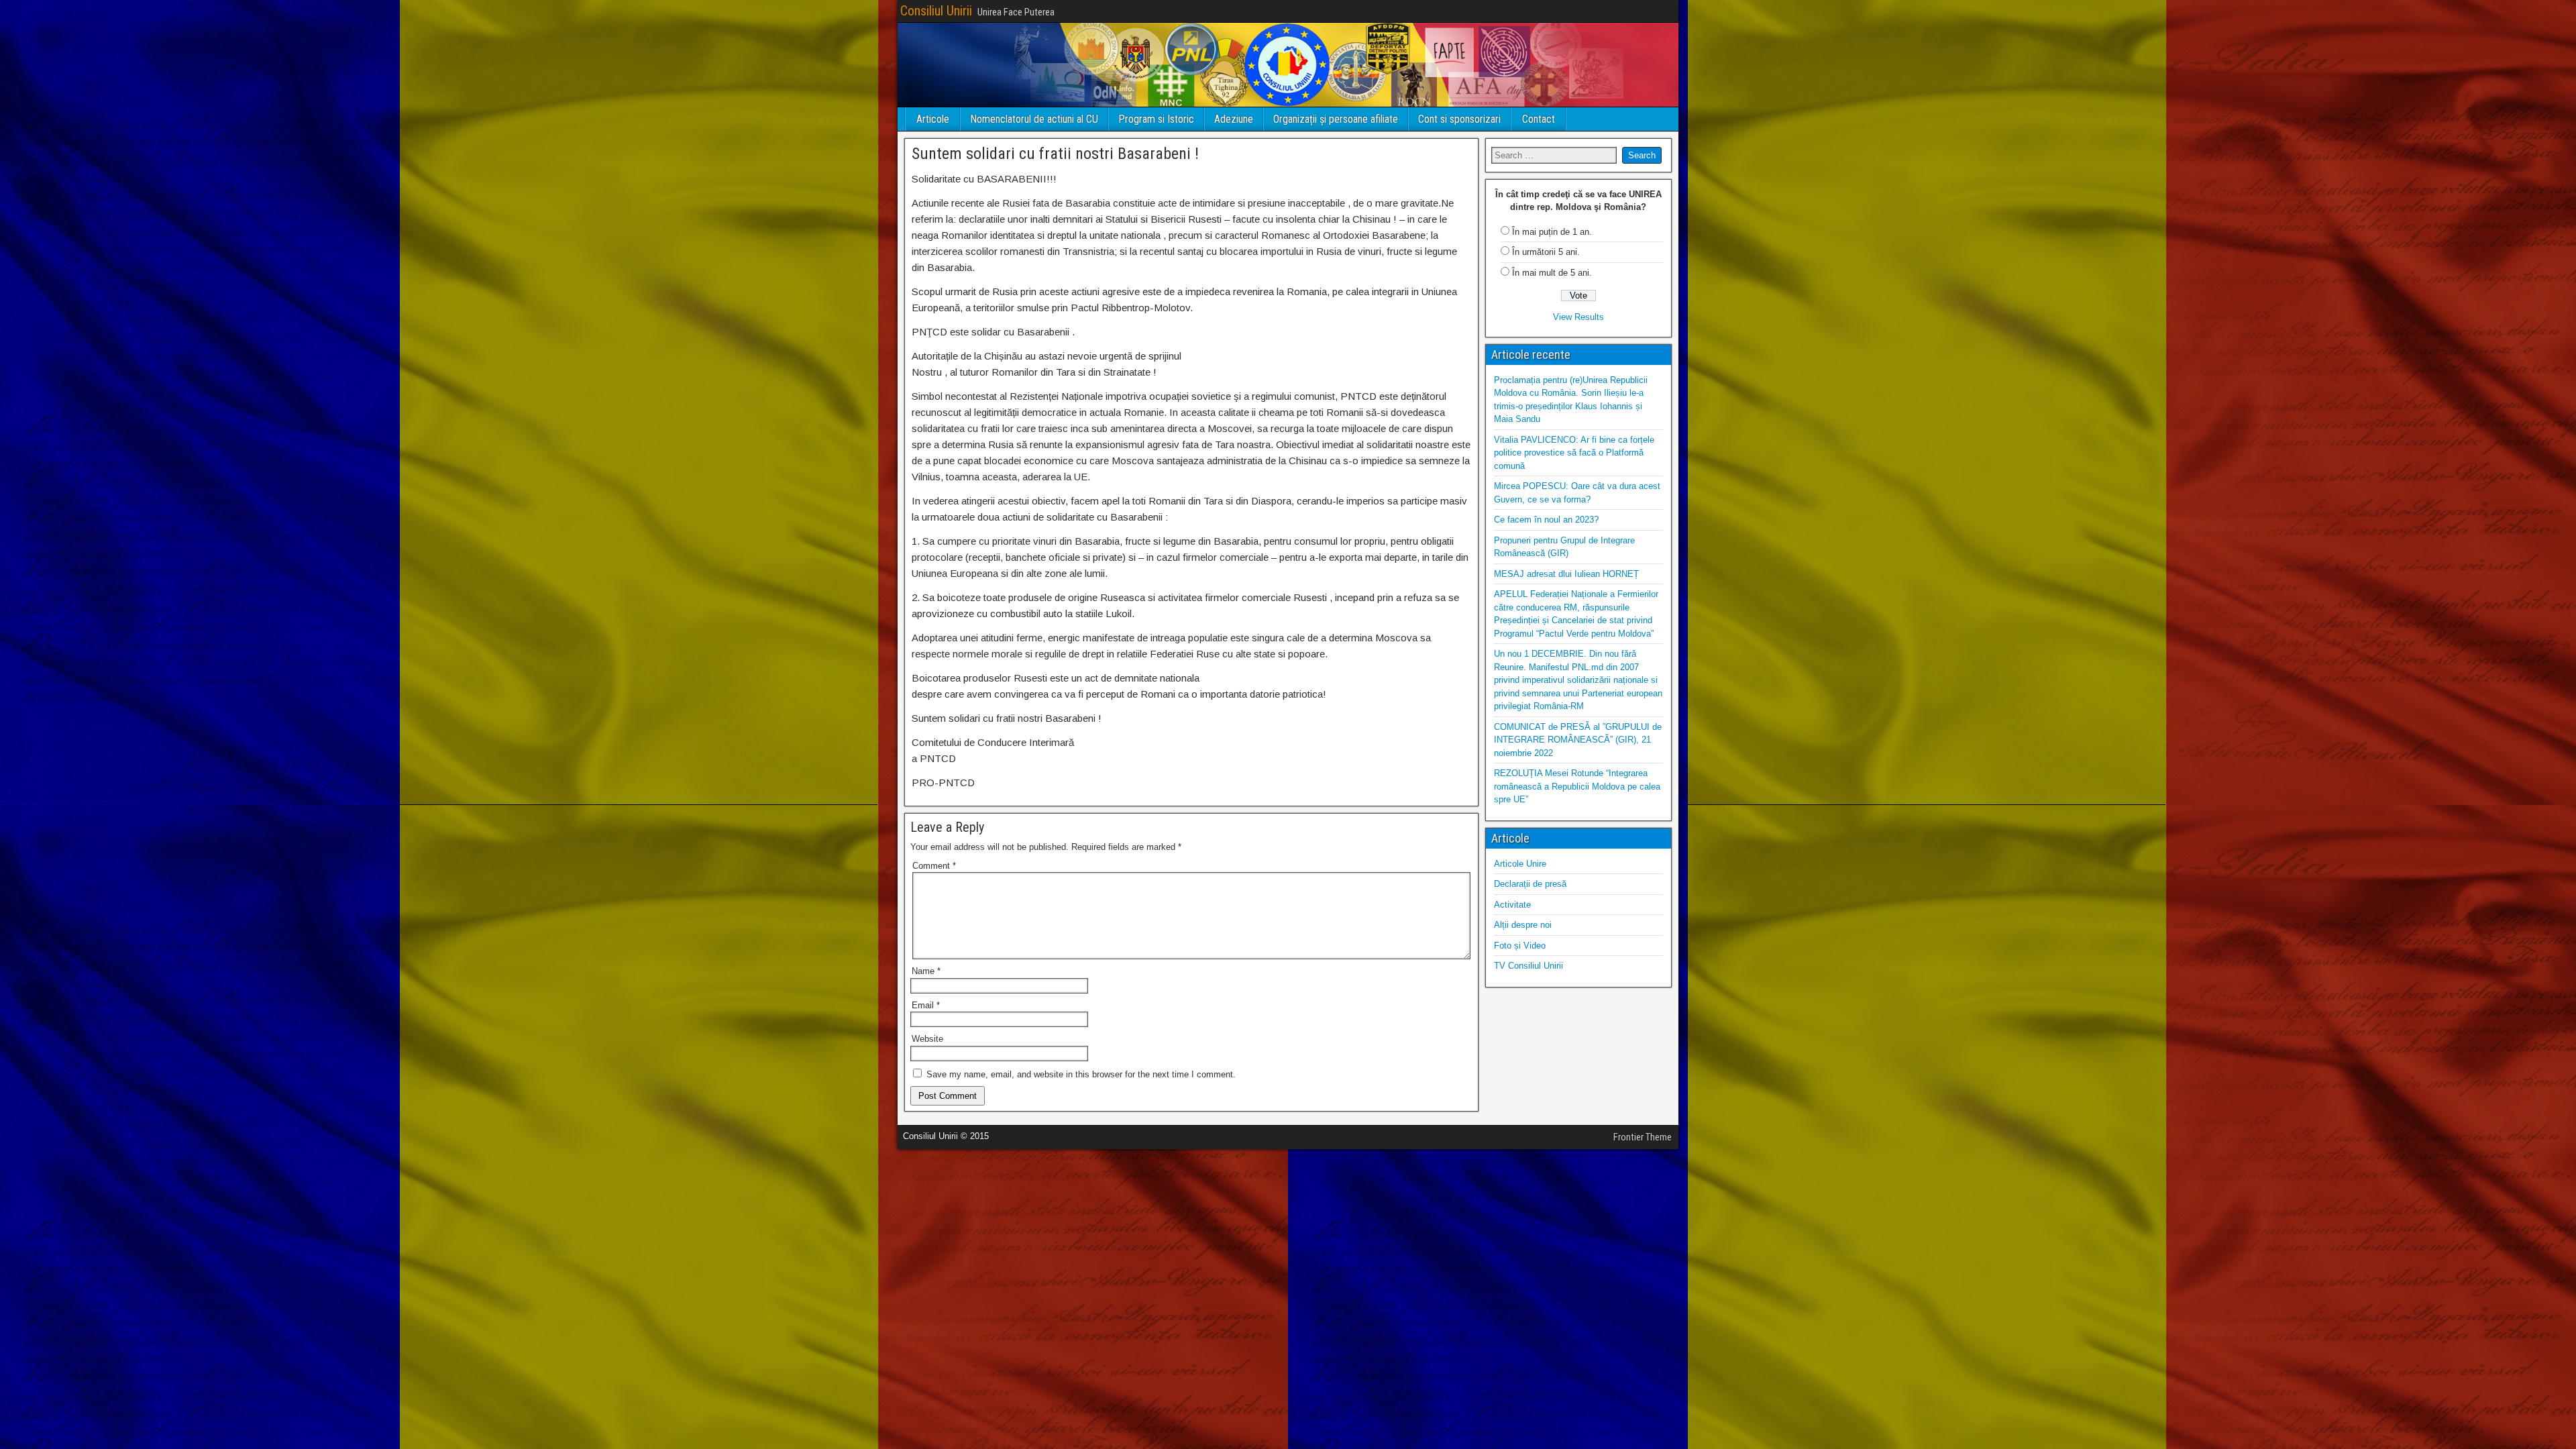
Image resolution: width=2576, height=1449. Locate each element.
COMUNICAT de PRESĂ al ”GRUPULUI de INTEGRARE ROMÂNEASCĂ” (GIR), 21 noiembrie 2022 (1578, 740)
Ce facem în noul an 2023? (1546, 520)
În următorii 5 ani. (1546, 252)
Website (927, 1039)
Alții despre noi (1523, 925)
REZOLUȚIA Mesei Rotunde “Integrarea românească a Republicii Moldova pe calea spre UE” (1577, 786)
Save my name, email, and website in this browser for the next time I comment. (1081, 1074)
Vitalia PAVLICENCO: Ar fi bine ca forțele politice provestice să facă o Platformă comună (1574, 453)
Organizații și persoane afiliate (1336, 119)
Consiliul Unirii (936, 11)
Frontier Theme (1643, 1137)
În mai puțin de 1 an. (1552, 232)
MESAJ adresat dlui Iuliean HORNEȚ (1566, 574)
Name (926, 971)
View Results (1578, 317)
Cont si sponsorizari (1459, 119)
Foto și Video (1520, 946)
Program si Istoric (1156, 119)
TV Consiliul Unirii (1528, 966)
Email (926, 1005)
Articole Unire (1520, 864)
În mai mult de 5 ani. (1552, 273)
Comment (934, 866)
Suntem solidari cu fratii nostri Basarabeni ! (1055, 154)
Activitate (1512, 905)
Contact (1539, 119)
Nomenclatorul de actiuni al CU (1034, 119)
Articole (933, 119)
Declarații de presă (1530, 884)
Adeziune (1234, 119)
